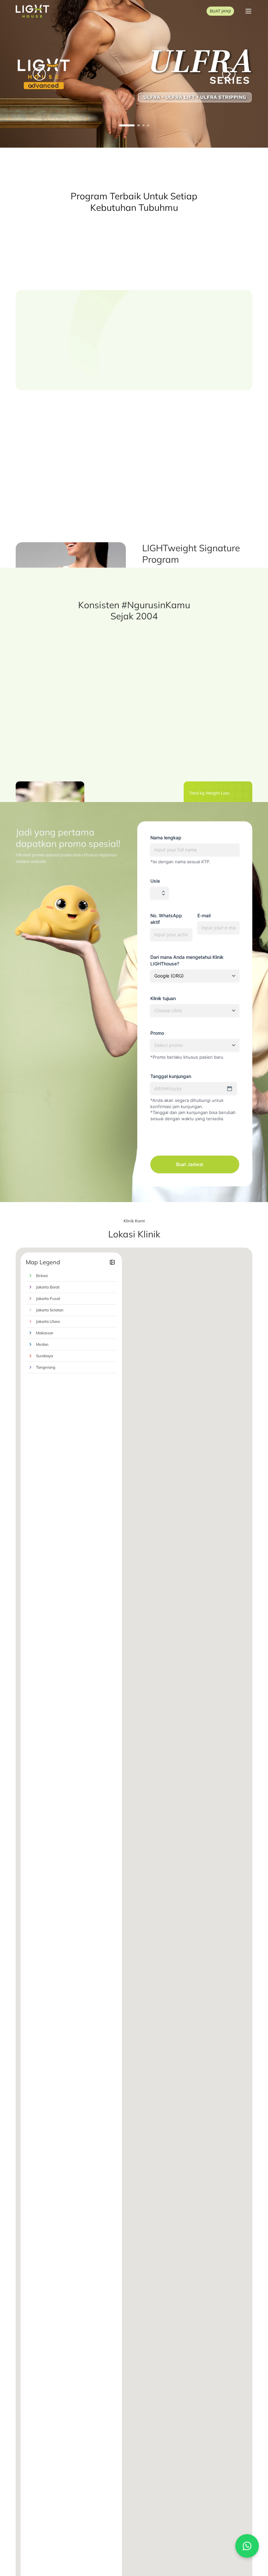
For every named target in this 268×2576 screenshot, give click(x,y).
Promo (157, 1033)
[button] (39, 74)
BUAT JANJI (220, 11)
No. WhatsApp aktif (166, 919)
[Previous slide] (9, 234)
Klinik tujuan (163, 998)
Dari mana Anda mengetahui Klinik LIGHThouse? (187, 960)
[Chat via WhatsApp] (247, 2546)
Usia (155, 881)
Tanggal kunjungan (171, 1076)
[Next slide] (259, 234)
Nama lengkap (166, 838)
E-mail (204, 915)
